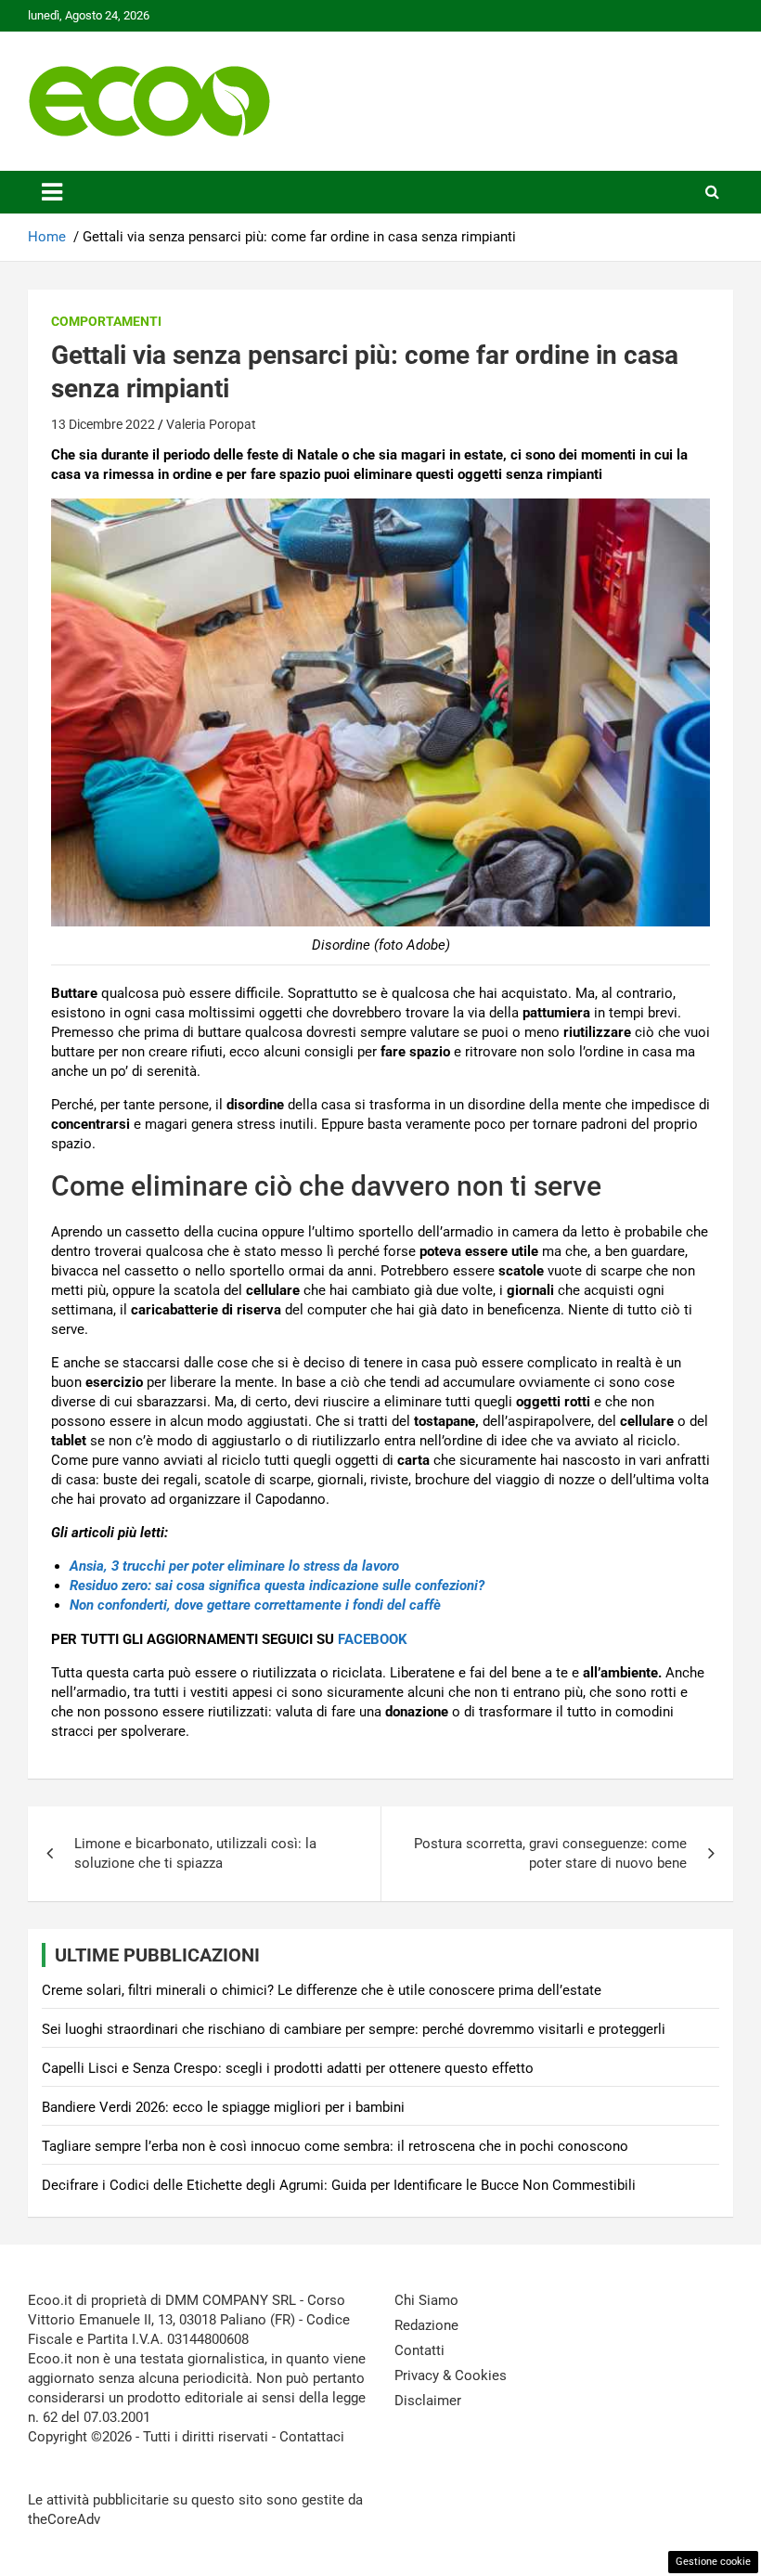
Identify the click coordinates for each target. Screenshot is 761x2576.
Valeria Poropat (211, 424)
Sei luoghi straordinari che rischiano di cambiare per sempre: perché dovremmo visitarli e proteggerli (354, 2029)
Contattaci (312, 2437)
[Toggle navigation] (52, 192)
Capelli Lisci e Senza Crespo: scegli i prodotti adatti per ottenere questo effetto (288, 2068)
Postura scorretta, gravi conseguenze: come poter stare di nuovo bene (550, 1853)
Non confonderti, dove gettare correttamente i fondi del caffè (255, 1605)
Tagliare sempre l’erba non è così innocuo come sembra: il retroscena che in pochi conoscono (335, 2146)
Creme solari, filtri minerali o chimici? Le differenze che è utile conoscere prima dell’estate (322, 1990)
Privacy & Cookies (451, 2375)
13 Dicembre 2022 (103, 424)
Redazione (426, 2325)
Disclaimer (428, 2401)
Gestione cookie (713, 2562)
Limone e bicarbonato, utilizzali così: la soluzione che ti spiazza (195, 1853)
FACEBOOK (373, 1639)
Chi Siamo (426, 2300)
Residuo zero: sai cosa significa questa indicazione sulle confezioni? (277, 1586)
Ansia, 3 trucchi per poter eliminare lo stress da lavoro (234, 1566)
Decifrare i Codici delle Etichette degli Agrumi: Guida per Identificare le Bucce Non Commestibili (339, 2185)
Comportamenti (106, 321)
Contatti (419, 2350)
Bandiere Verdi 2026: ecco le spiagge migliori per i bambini (223, 2107)
